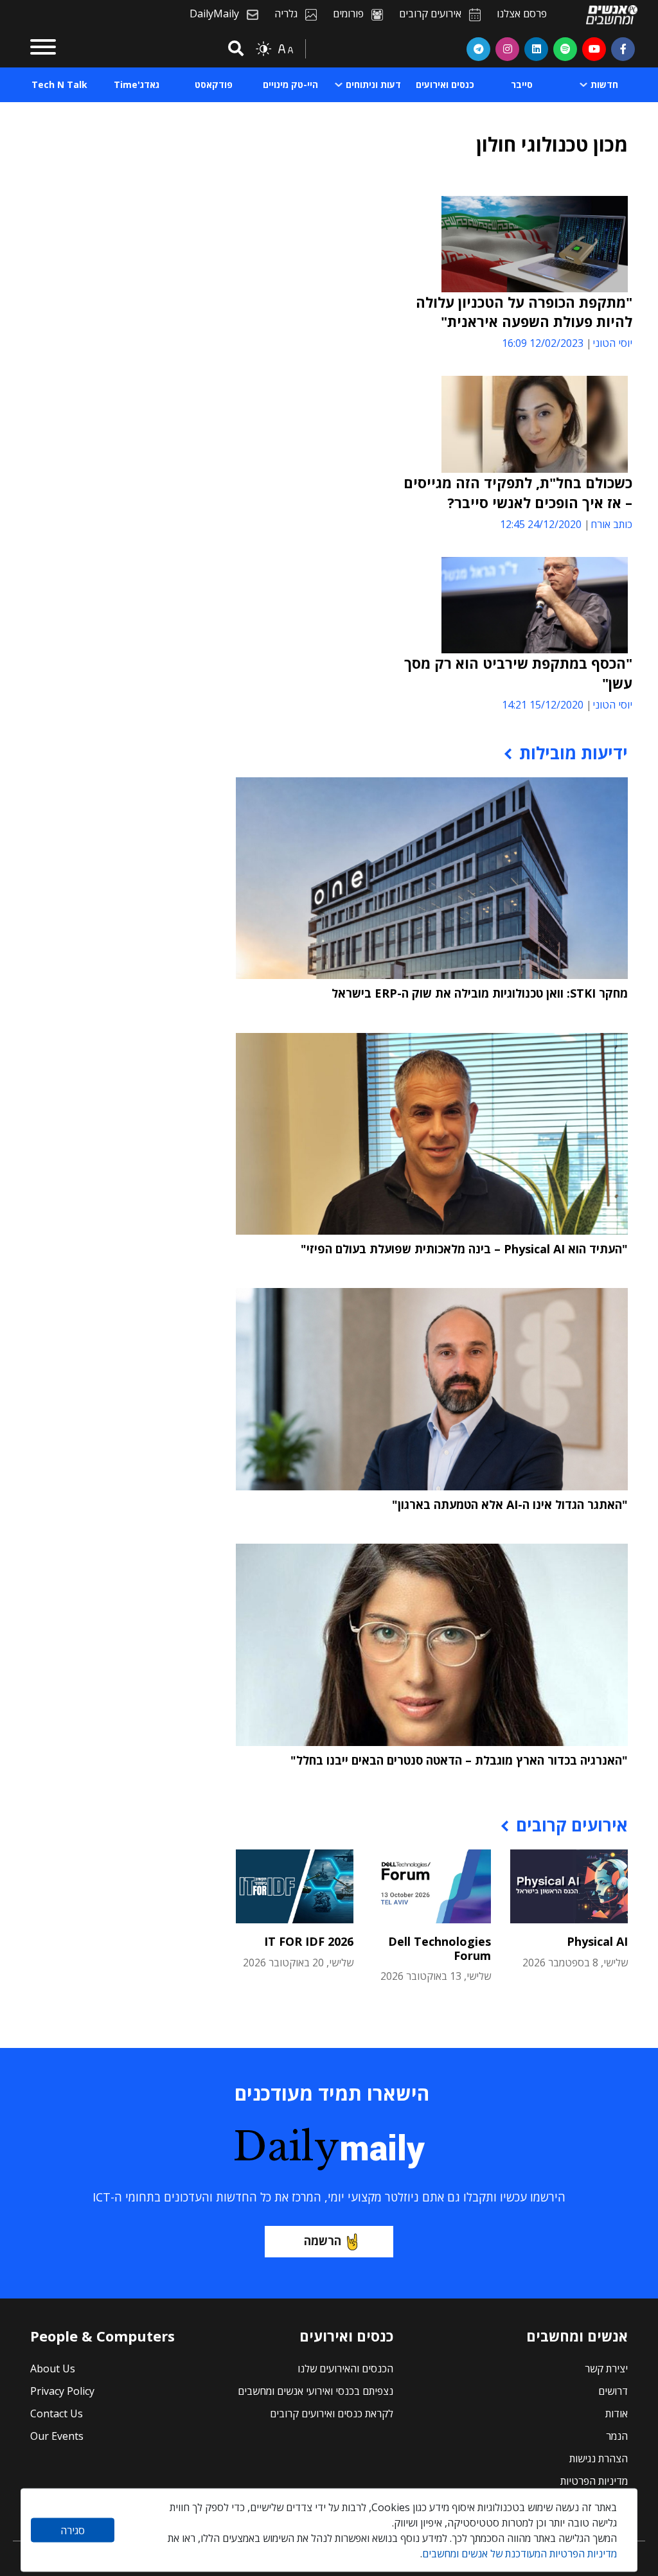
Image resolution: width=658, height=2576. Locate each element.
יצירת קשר (606, 2369)
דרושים (613, 2391)
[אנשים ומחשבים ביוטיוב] (594, 49)
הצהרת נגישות (599, 2458)
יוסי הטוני (612, 343)
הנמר (617, 2436)
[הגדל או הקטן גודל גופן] (285, 49)
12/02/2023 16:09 (543, 343)
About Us (53, 2369)
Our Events (57, 2436)
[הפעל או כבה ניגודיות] (263, 49)
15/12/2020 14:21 (543, 705)
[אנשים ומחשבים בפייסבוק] (623, 49)
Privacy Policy (62, 2391)
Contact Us (57, 2413)
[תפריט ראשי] (43, 49)
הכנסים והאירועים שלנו (345, 2369)
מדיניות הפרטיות (594, 2481)
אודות (617, 2413)
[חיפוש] (234, 49)
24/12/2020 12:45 (541, 524)
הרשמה (323, 2241)
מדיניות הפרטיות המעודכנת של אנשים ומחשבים (520, 2554)
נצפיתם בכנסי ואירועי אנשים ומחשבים (316, 2391)
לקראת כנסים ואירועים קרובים (332, 2413)
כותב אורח (611, 524)
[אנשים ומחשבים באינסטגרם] (507, 49)
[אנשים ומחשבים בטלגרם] (478, 49)
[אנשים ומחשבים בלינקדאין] (536, 49)
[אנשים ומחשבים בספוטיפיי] (565, 49)
